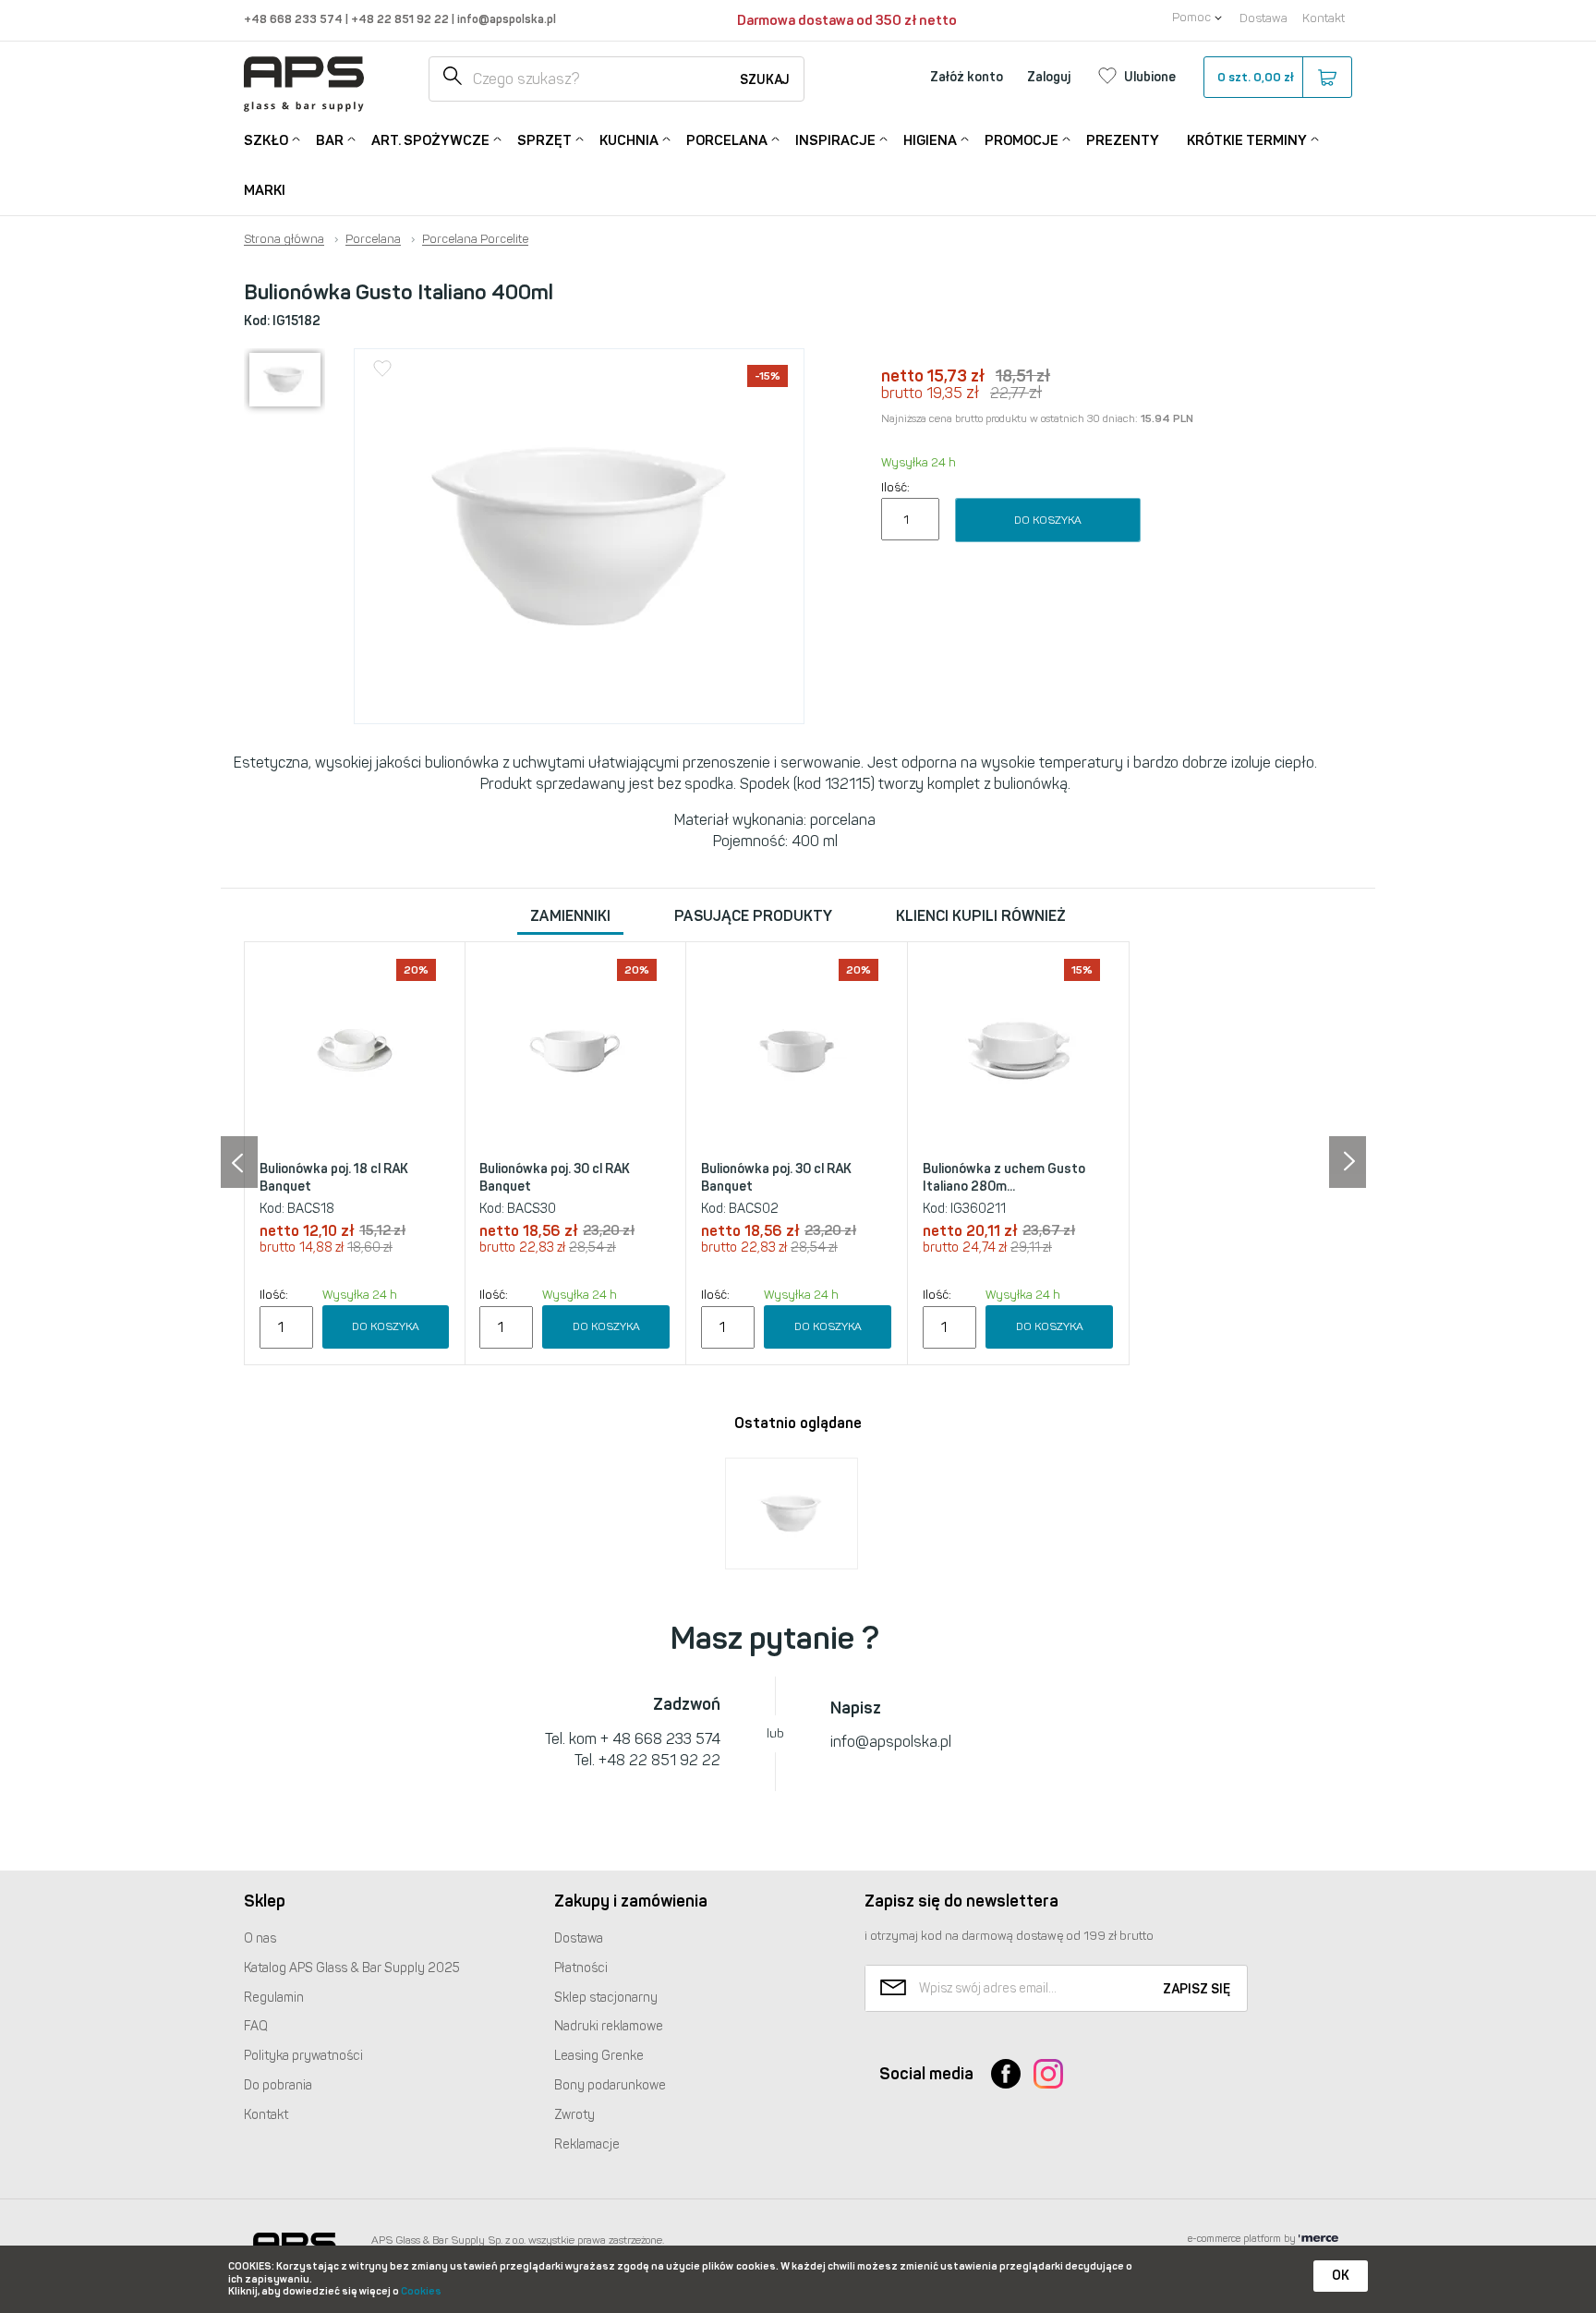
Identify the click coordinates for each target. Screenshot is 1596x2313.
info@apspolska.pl (505, 19)
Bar (330, 140)
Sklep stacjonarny (606, 1998)
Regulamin (274, 1998)
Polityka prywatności (303, 2056)
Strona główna (284, 239)
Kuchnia (629, 140)
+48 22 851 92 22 (401, 19)
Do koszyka (1048, 520)
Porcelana (727, 140)
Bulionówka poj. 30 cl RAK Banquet (555, 1178)
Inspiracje (835, 140)
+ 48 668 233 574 (660, 1739)
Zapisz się (1197, 1989)
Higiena (930, 140)
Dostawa (1263, 18)
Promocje (1022, 140)
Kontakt (1324, 18)
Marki (265, 190)
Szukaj (765, 80)
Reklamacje (587, 2144)
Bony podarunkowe (610, 2085)
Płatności (581, 1968)
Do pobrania (278, 2085)
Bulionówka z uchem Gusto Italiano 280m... (1004, 1178)
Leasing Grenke (599, 2056)
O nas (260, 1938)
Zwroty (574, 2115)
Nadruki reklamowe (609, 2026)
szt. (1256, 77)
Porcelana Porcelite (475, 239)
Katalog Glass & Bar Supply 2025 (352, 1968)
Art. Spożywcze (430, 140)
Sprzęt (544, 140)
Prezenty (1123, 140)
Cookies (421, 2291)
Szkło (266, 140)
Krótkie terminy (1247, 140)
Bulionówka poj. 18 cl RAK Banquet (334, 1178)
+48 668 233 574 (295, 19)
